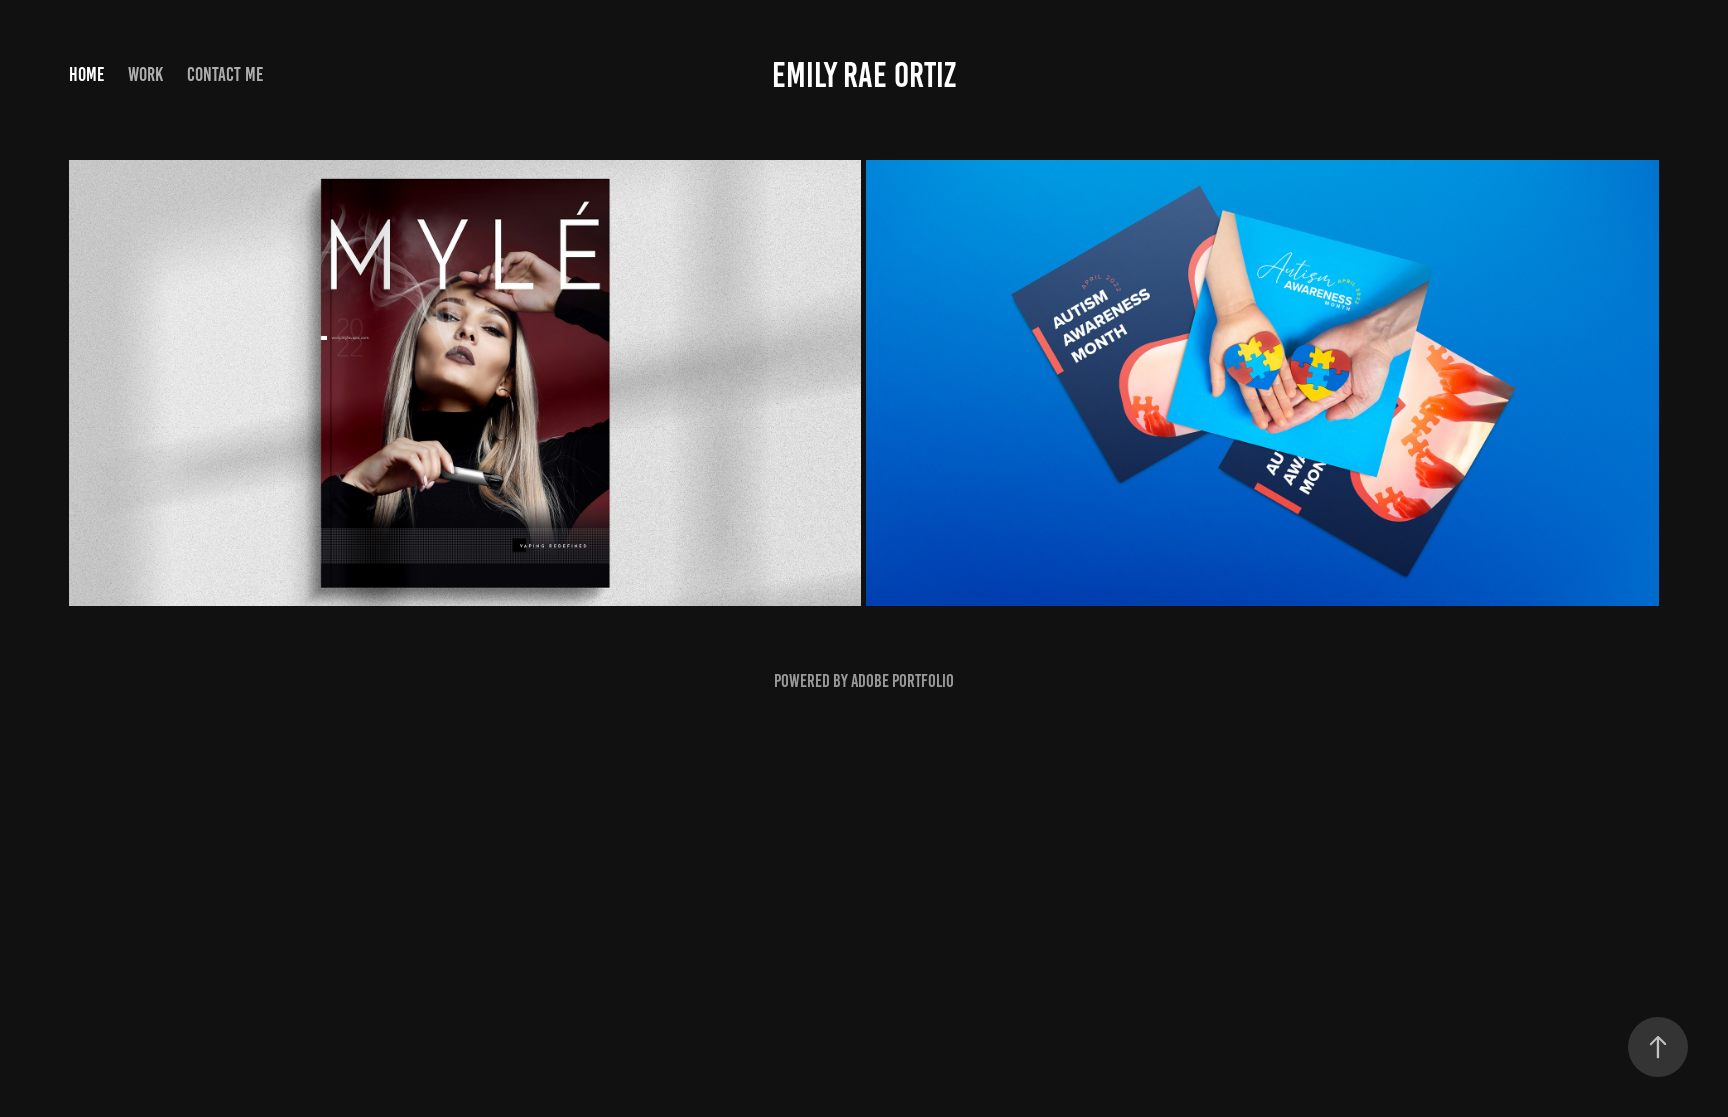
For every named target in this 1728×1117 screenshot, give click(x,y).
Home (86, 74)
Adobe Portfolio (902, 681)
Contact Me (225, 74)
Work (145, 74)
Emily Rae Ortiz (864, 75)
